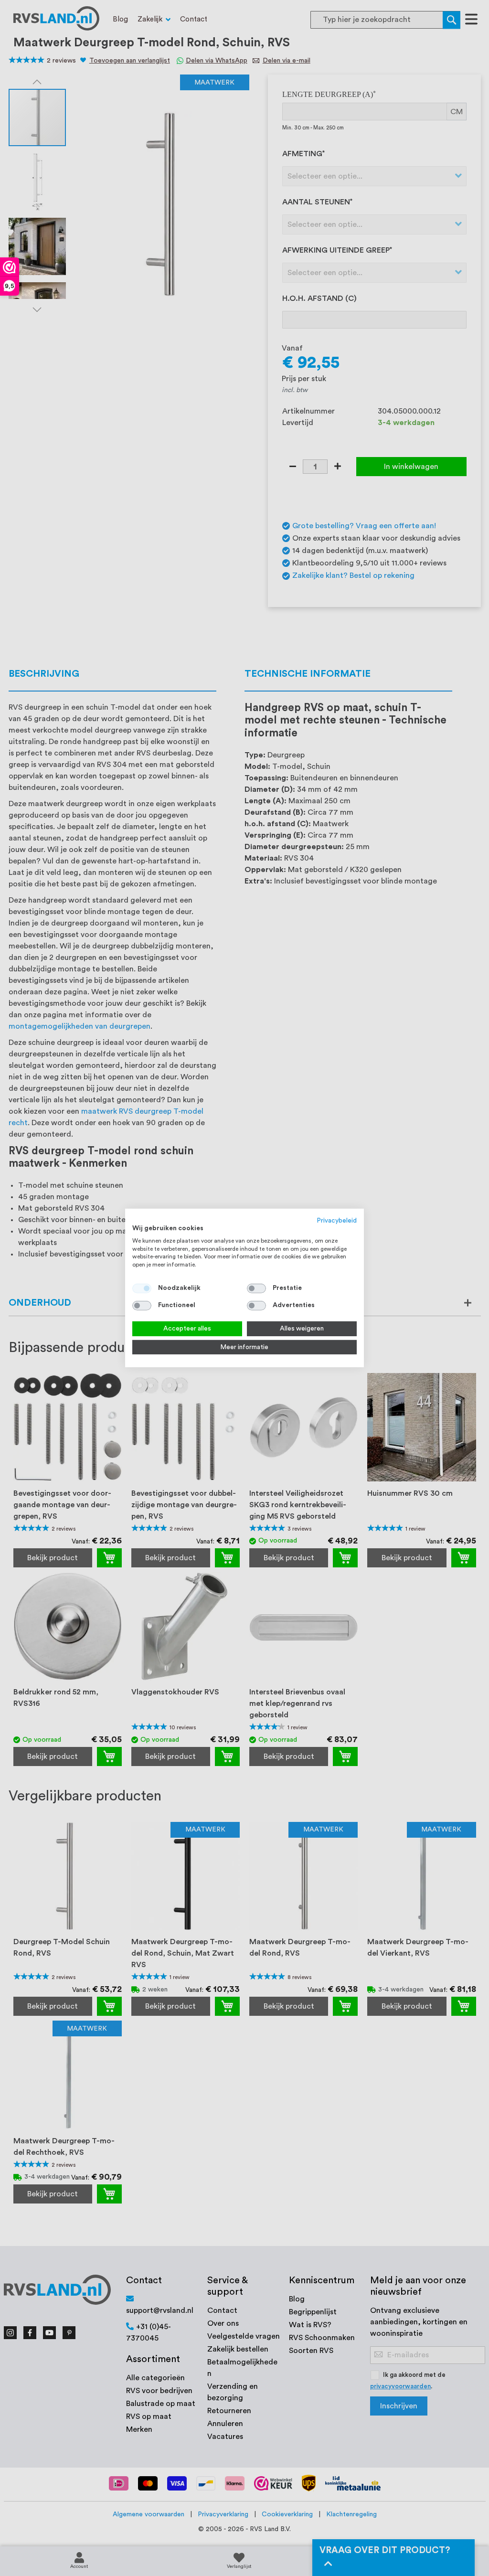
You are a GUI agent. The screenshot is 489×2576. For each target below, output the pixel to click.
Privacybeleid (337, 1221)
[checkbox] (256, 1288)
